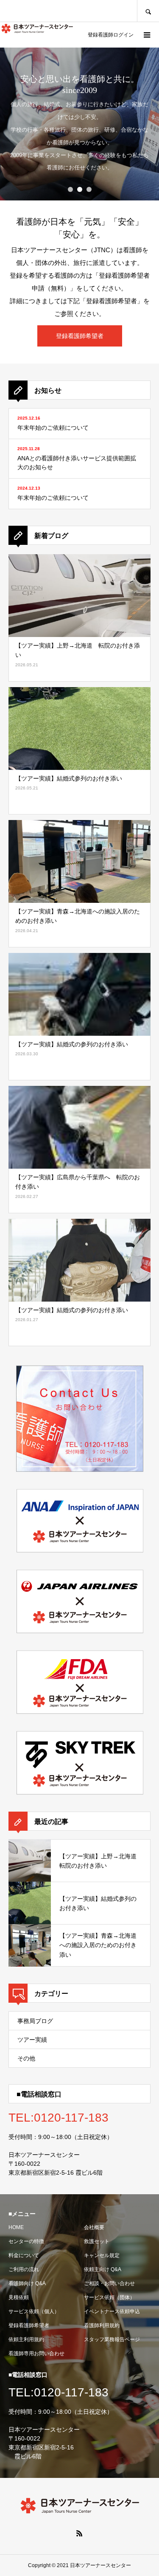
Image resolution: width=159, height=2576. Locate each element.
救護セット (97, 2241)
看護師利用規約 (102, 2325)
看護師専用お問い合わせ (36, 2353)
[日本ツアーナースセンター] (37, 28)
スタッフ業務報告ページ (112, 2339)
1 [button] (70, 189)
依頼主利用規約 (26, 2339)
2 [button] (80, 189)
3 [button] (89, 189)
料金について (24, 2255)
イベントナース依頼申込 (112, 2311)
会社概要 (94, 2227)
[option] (79, 124)
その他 (26, 2058)
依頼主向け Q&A (103, 2269)
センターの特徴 (26, 2241)
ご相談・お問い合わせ (109, 2283)
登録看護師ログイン (111, 35)
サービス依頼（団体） (109, 2297)
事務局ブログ (35, 2021)
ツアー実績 (32, 2040)
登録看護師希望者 (29, 2325)
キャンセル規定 (102, 2255)
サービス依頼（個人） (34, 2311)
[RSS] (80, 2533)
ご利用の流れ (24, 2269)
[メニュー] (146, 35)
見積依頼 (19, 2297)
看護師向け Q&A (27, 2283)
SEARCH (148, 11)
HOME (16, 2227)
